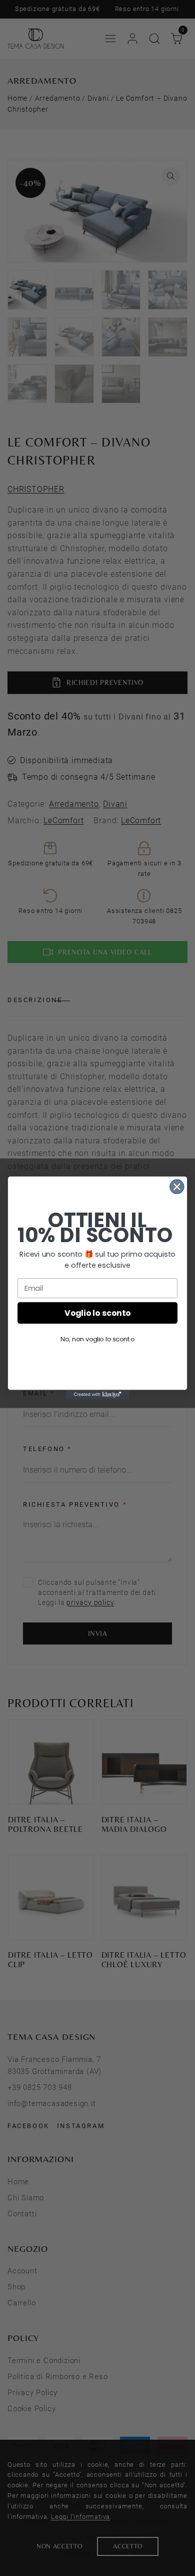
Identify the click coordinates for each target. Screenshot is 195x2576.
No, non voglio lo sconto (97, 1339)
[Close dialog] (177, 1187)
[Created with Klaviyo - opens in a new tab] (97, 1395)
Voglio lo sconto (97, 1313)
